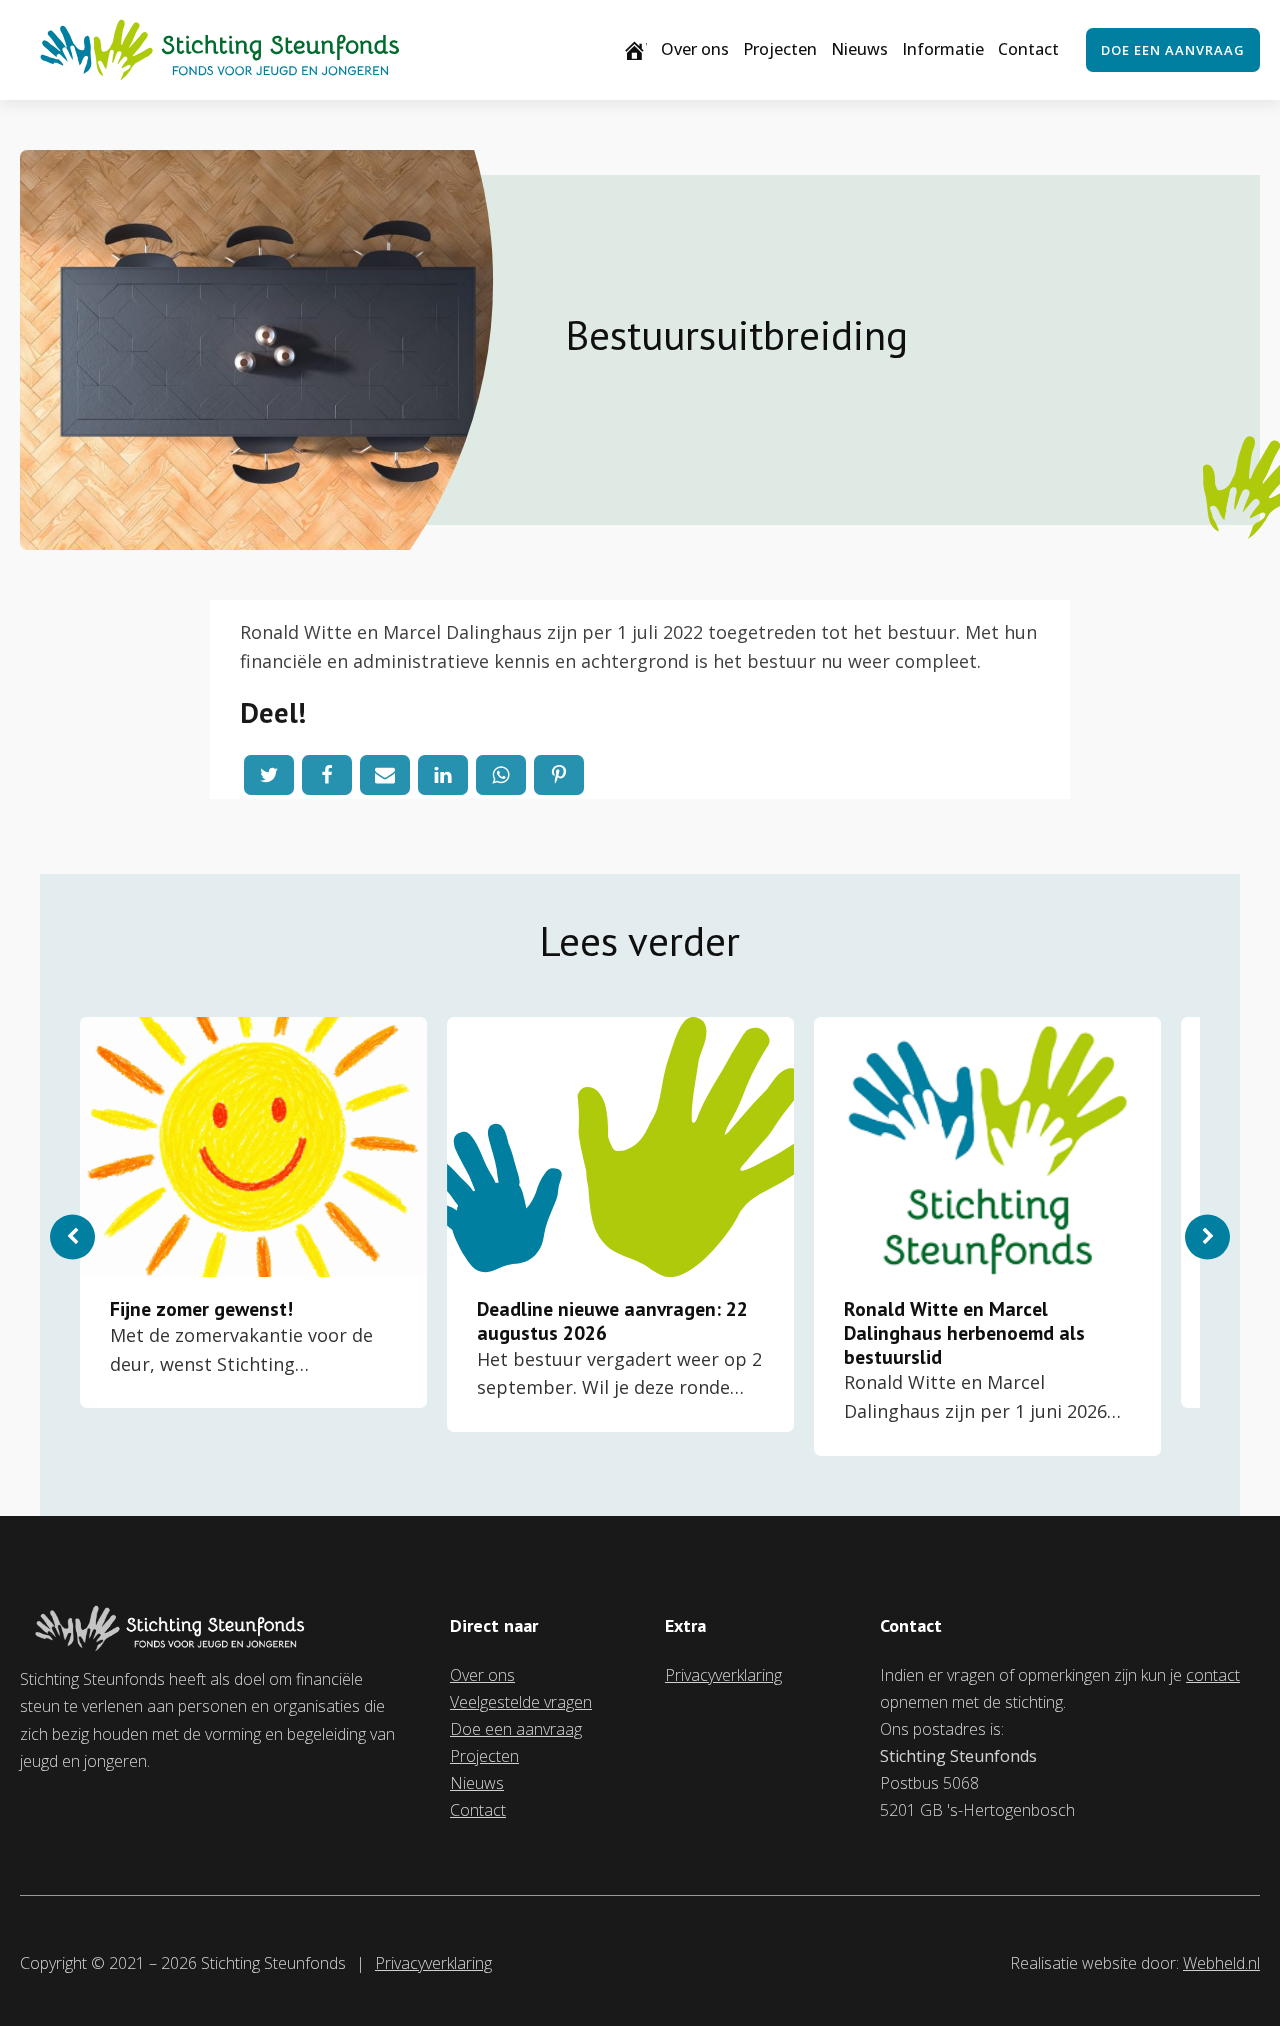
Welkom (646, 49)
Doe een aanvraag (1173, 50)
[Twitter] (269, 775)
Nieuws (859, 49)
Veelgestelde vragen (521, 1702)
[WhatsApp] (501, 775)
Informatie (943, 49)
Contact (1028, 49)
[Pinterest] (559, 775)
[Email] (385, 775)
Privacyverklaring (723, 1675)
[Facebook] (327, 775)
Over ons (695, 49)
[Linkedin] (443, 775)
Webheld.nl (1221, 1963)
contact (1213, 1675)
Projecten (780, 49)
